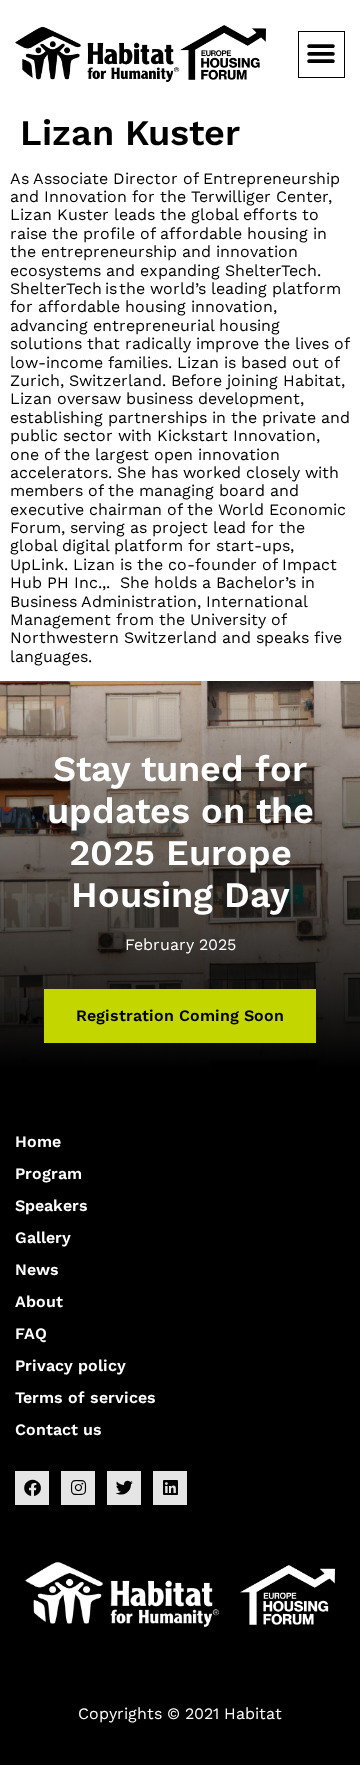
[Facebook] (32, 1488)
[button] (321, 54)
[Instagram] (78, 1488)
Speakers (51, 1205)
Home (38, 1141)
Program (48, 1173)
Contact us (58, 1429)
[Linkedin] (170, 1488)
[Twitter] (124, 1488)
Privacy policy (70, 1365)
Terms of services (85, 1397)
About (39, 1301)
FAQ (31, 1333)
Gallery (43, 1237)
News (37, 1269)
